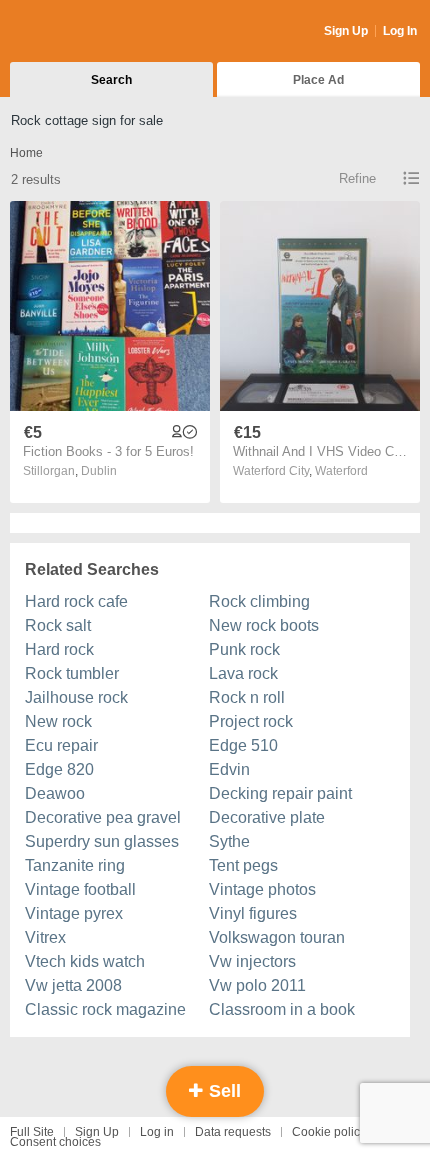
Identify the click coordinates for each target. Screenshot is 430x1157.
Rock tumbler (72, 673)
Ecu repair (61, 745)
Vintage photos (262, 889)
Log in (157, 1132)
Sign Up (346, 31)
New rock (58, 721)
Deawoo (55, 793)
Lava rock (243, 673)
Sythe (229, 841)
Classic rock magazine (105, 1009)
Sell (222, 1091)
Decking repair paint (280, 793)
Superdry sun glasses (102, 841)
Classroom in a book (282, 1009)
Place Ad (318, 80)
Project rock (251, 721)
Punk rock (244, 649)
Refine (357, 178)
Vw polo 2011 (257, 985)
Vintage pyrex (74, 913)
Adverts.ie (88, 32)
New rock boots (264, 625)
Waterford (341, 471)
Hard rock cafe (76, 601)
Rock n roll (247, 697)
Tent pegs (243, 865)
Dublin (99, 471)
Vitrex (45, 937)
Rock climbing (259, 601)
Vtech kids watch (85, 961)
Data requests (233, 1132)
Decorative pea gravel (103, 817)
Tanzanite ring (75, 865)
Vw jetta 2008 (73, 985)
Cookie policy (329, 1132)
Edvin (229, 769)
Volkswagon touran (277, 937)
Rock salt (58, 625)
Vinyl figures (253, 913)
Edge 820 (59, 769)
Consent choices (55, 1142)
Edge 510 (243, 745)
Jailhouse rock (76, 697)
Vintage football (80, 889)
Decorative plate (267, 817)
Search (111, 80)
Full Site (32, 1132)
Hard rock (59, 649)
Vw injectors (252, 961)
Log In (400, 31)
